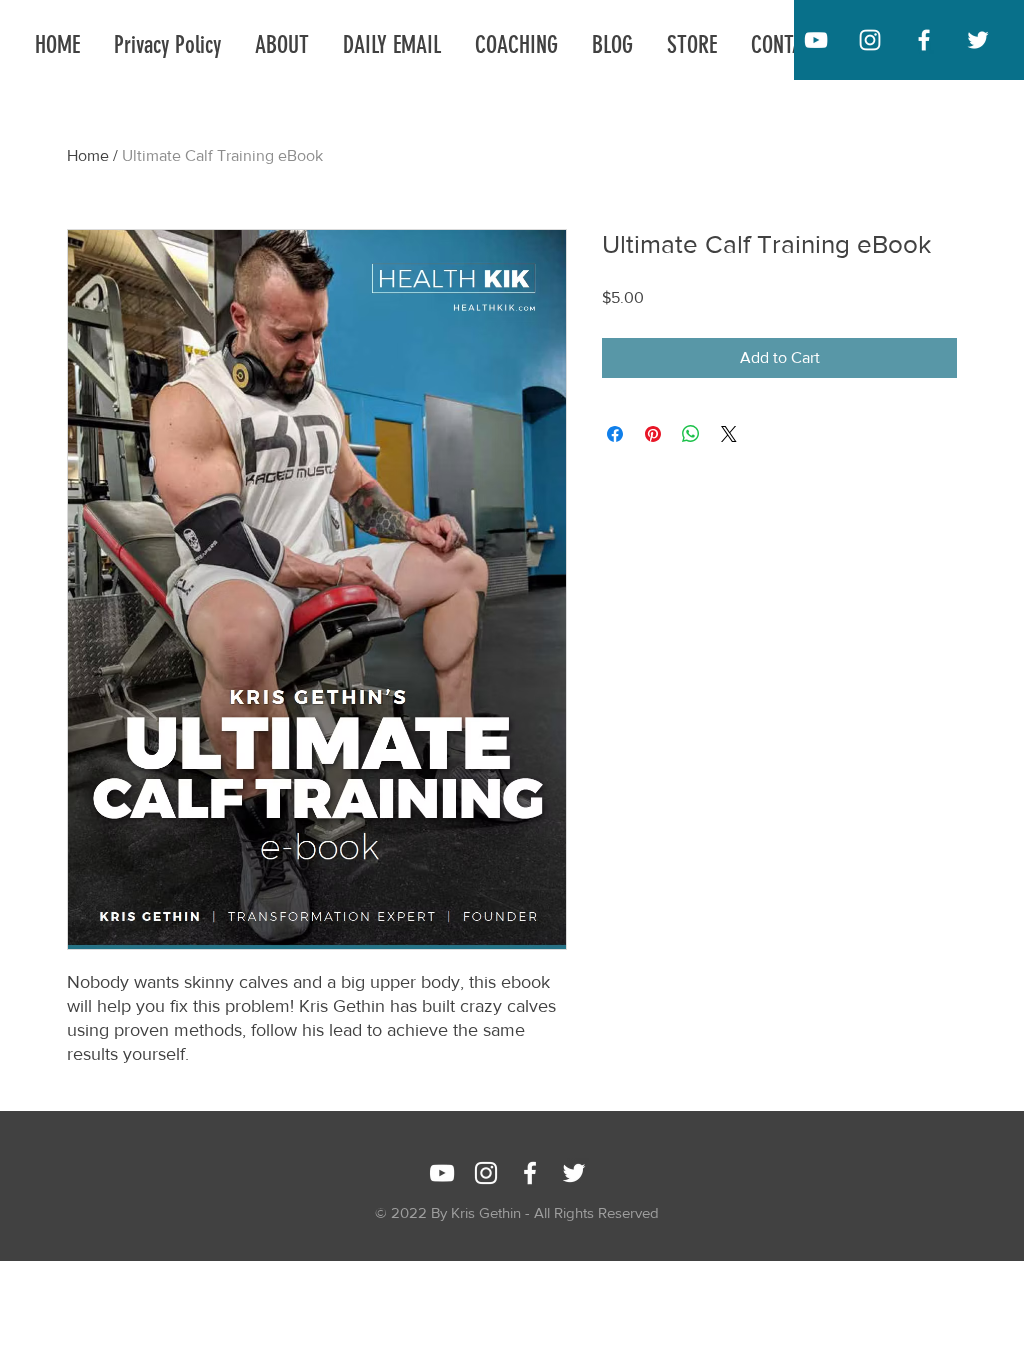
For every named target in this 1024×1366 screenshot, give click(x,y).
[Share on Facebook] (615, 434)
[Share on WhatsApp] (691, 434)
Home (88, 155)
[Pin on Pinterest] (653, 434)
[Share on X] (729, 434)
